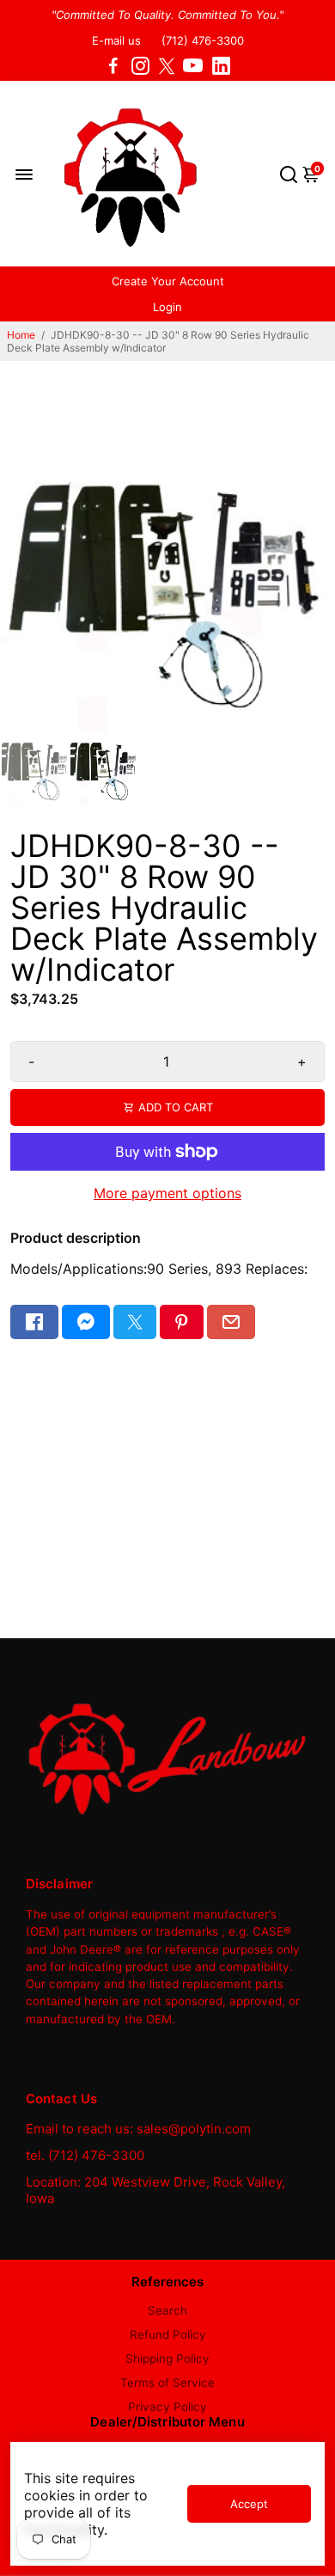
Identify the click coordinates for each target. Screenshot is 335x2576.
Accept (249, 2504)
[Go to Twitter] (167, 66)
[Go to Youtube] (193, 66)
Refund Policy (168, 2334)
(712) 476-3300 (203, 40)
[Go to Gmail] (231, 1322)
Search (167, 2310)
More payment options (167, 1193)
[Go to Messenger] (86, 1322)
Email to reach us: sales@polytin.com (138, 2129)
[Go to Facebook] (113, 66)
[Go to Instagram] (140, 66)
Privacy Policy (167, 2407)
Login (167, 307)
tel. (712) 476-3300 (85, 2155)
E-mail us (116, 40)
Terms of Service (167, 2383)
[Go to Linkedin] (221, 66)
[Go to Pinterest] (181, 1322)
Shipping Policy (167, 2359)
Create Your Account (168, 281)
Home (21, 335)
